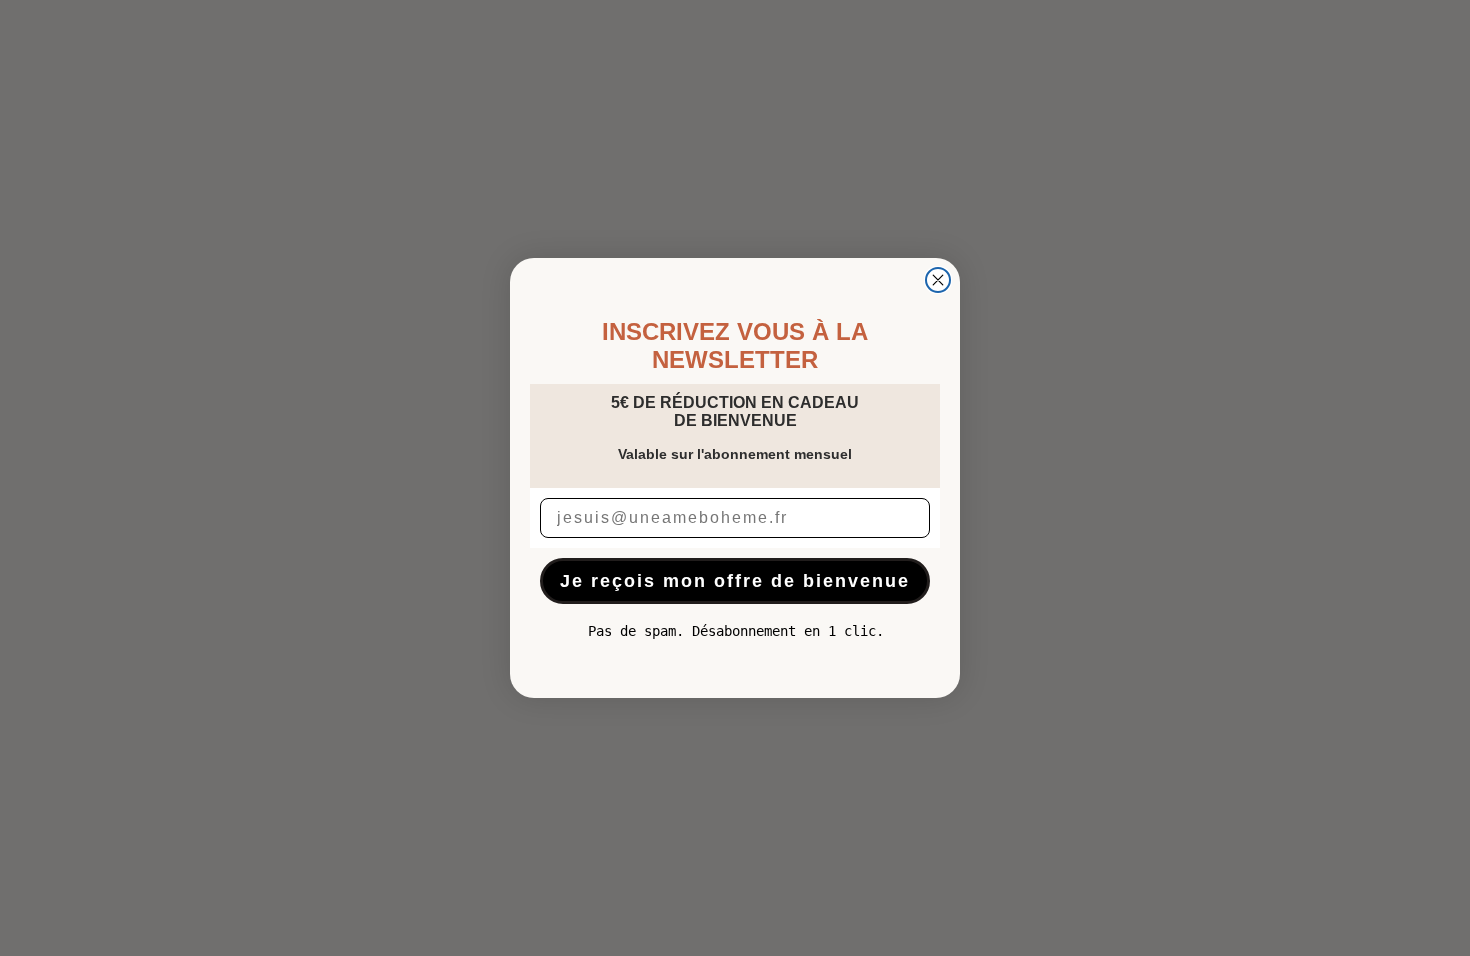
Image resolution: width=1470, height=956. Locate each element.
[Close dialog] (938, 280)
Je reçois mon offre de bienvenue (735, 581)
